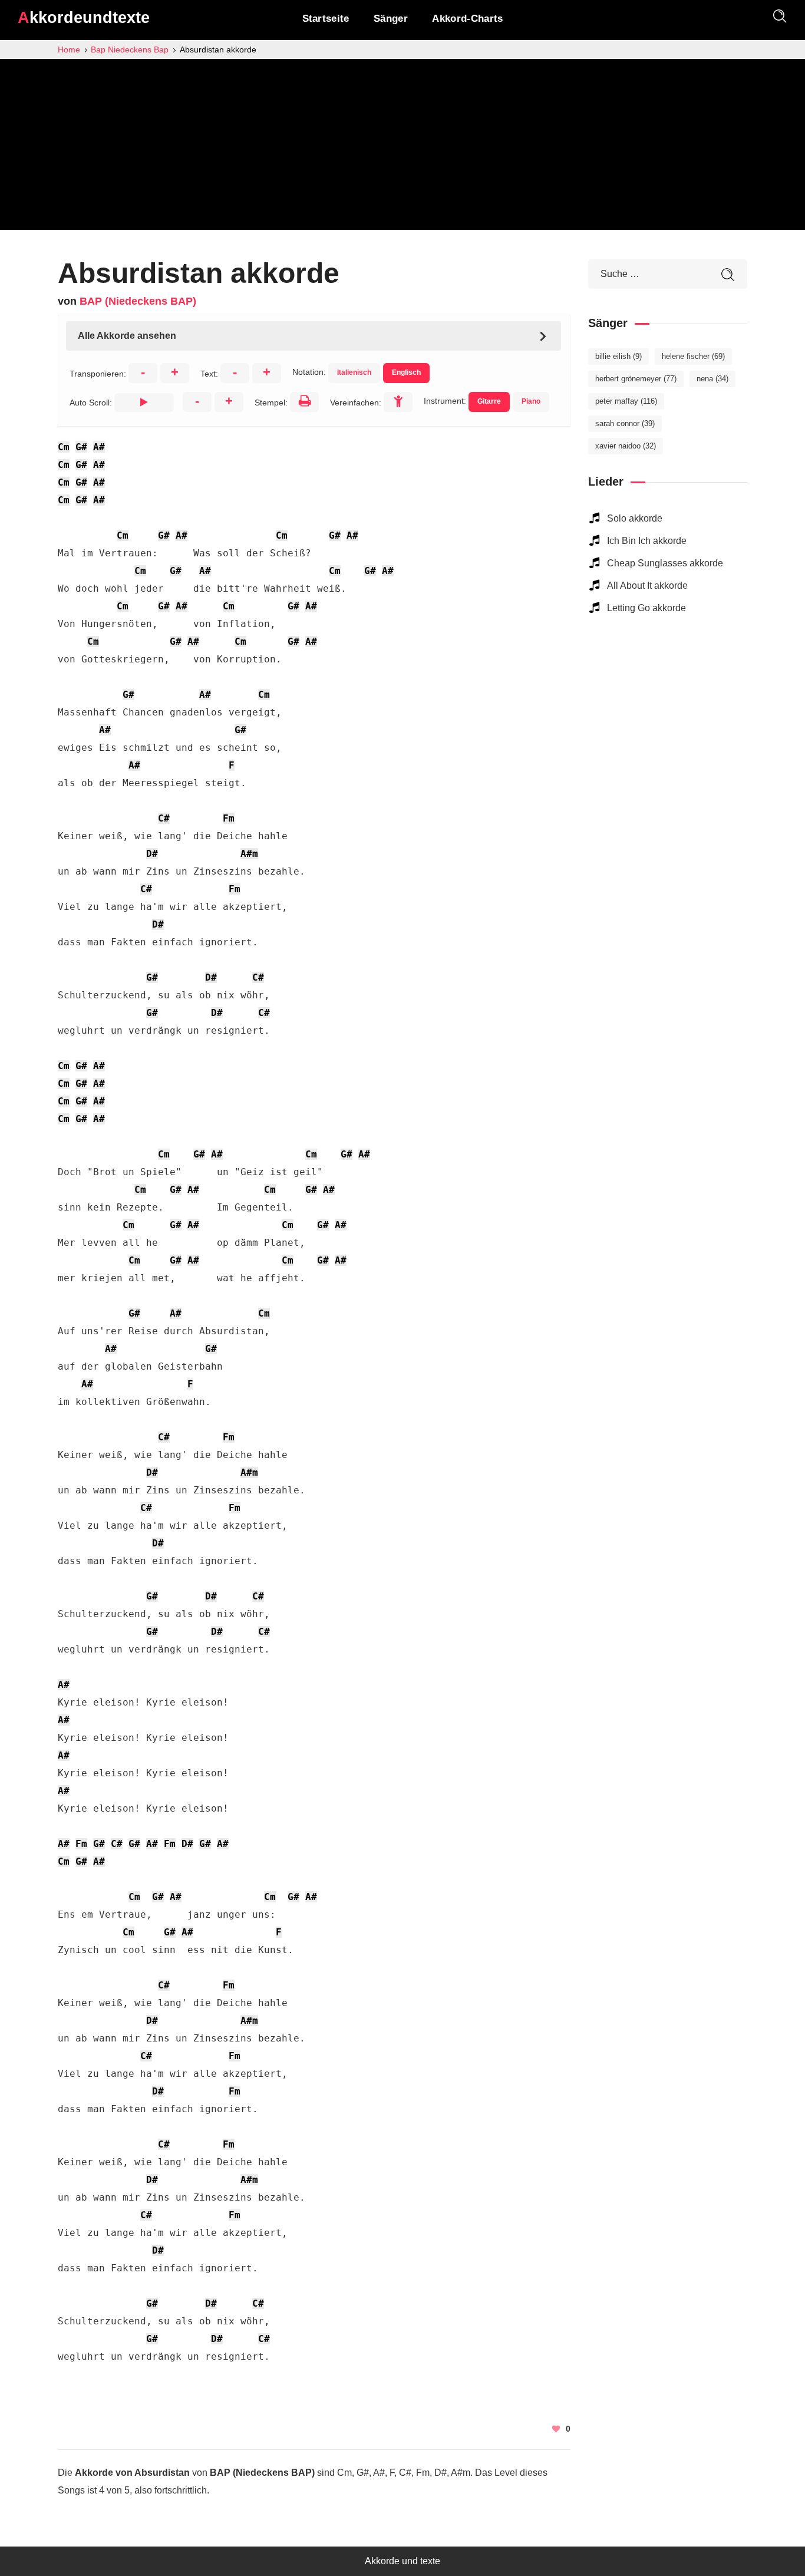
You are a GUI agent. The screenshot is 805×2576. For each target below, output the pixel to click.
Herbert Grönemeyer (636, 379)
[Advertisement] (402, 147)
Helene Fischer (693, 356)
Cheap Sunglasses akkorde (665, 563)
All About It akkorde (647, 586)
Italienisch (354, 372)
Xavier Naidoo (626, 446)
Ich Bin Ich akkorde (647, 541)
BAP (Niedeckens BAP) (138, 301)
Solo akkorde (635, 518)
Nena (712, 379)
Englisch (406, 372)
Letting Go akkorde (646, 608)
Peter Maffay (626, 401)
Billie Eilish (618, 356)
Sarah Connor (625, 423)
